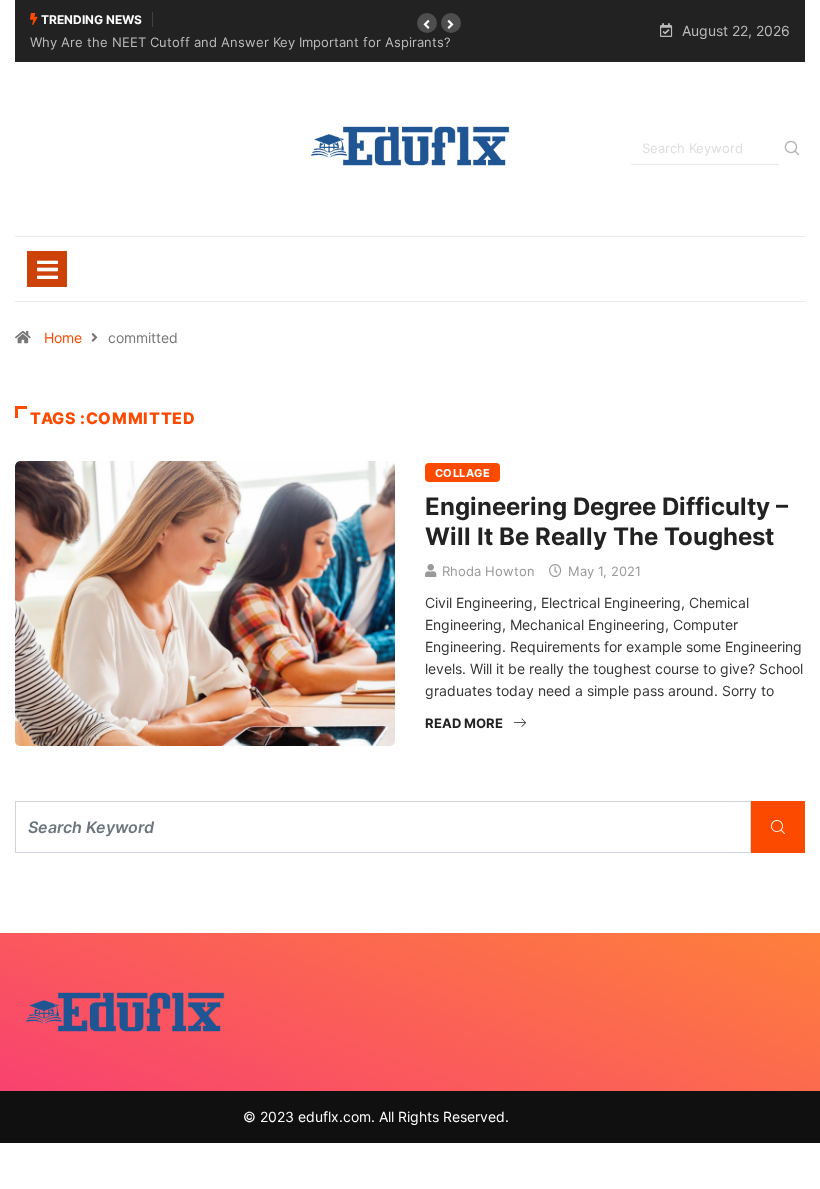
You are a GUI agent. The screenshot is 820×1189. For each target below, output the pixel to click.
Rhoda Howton (488, 571)
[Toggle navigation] (47, 269)
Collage (462, 473)
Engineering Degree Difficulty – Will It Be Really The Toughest (606, 521)
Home (63, 337)
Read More (464, 723)
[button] (427, 23)
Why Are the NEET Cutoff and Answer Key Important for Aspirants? (240, 42)
